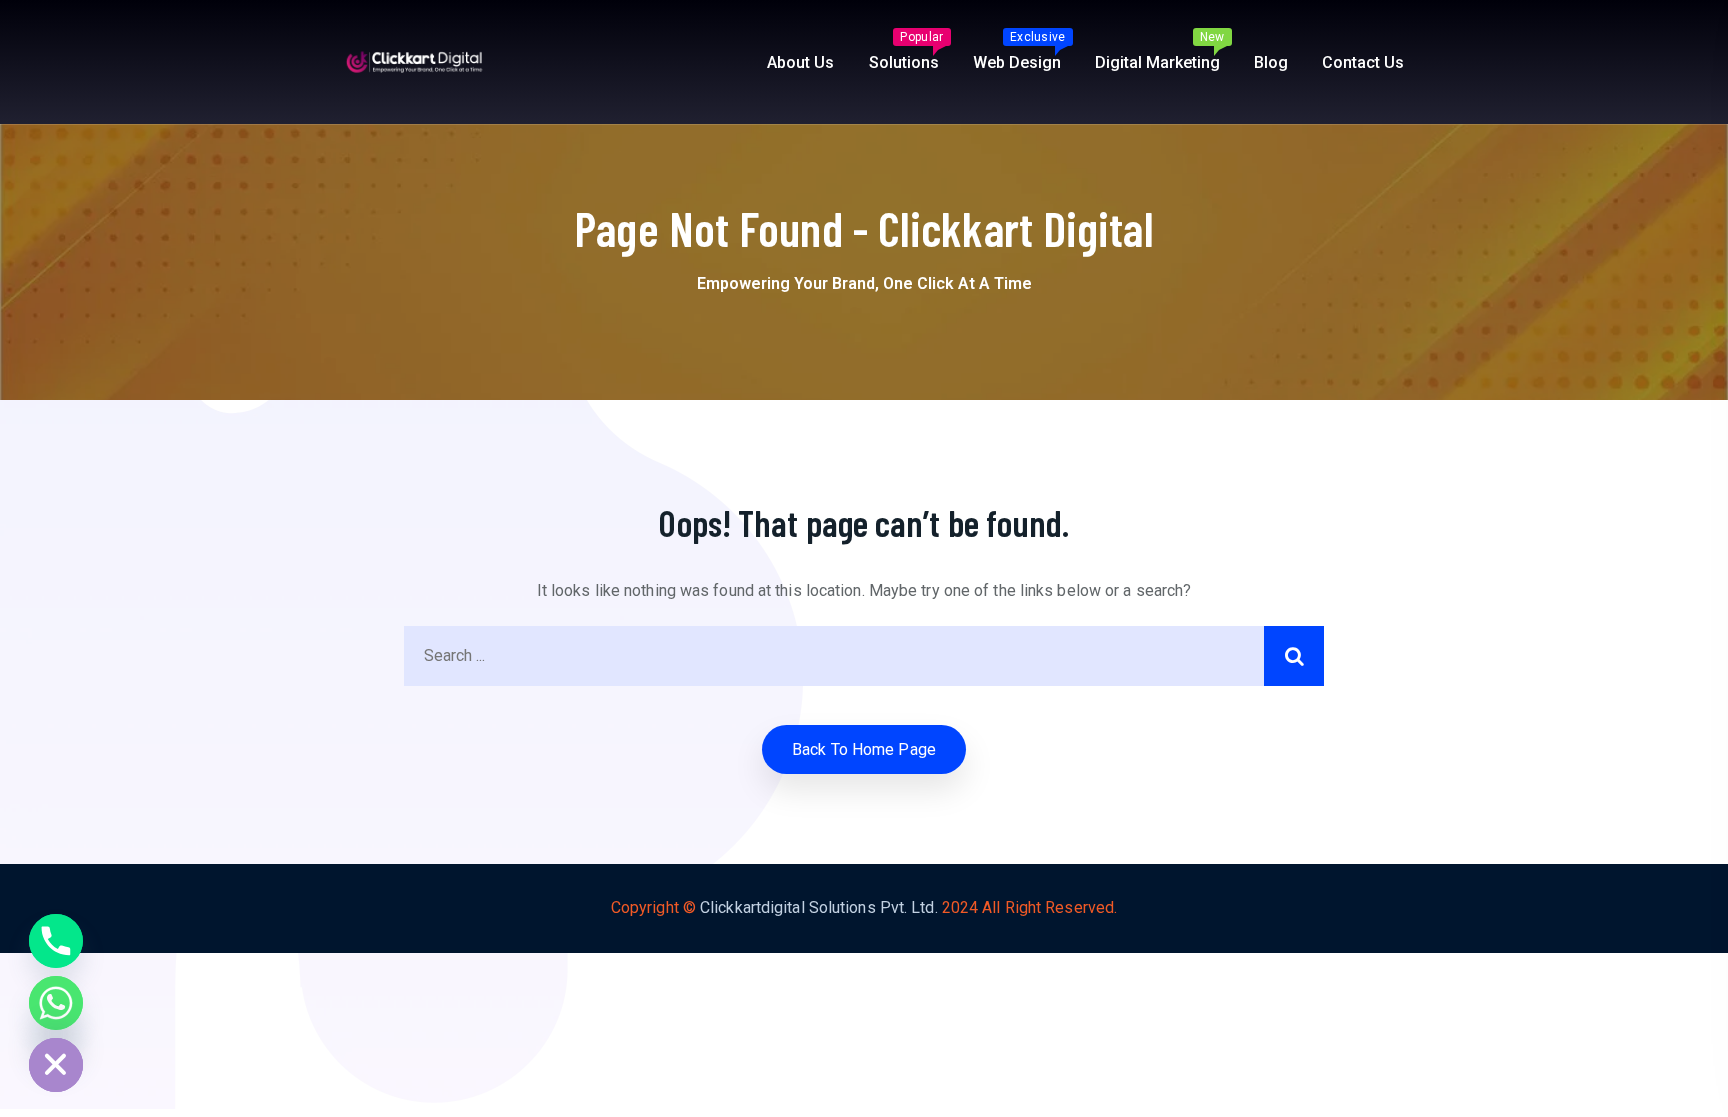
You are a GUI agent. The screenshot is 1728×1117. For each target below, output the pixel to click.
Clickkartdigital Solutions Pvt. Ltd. (819, 907)
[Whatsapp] (56, 1003)
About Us (800, 62)
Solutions (906, 51)
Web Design (1019, 51)
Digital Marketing (1160, 51)
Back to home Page (864, 749)
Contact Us (1363, 62)
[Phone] (56, 941)
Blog (1271, 62)
